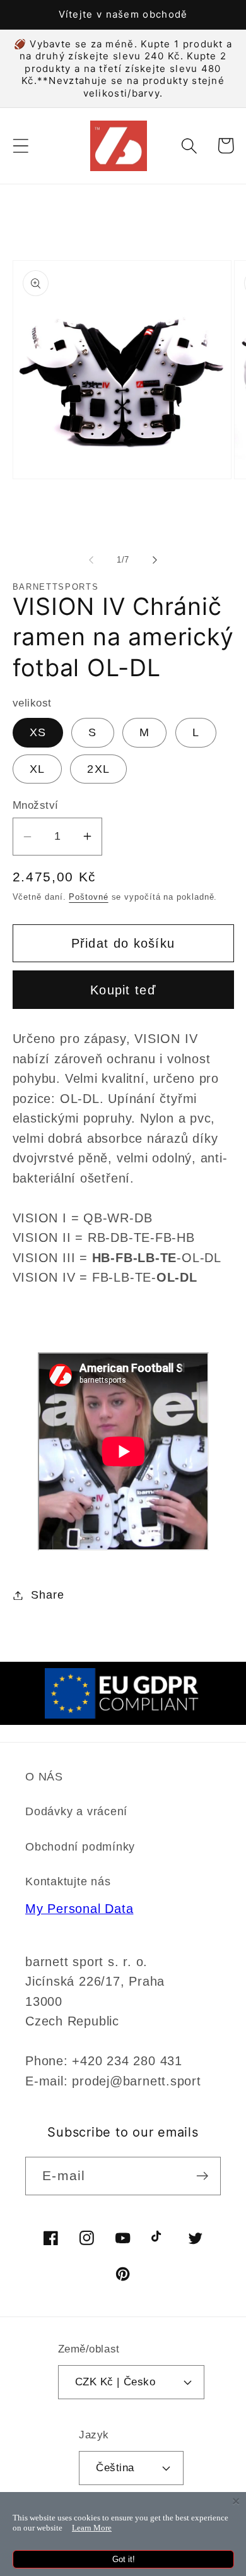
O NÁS (44, 1777)
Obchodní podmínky (80, 1847)
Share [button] (47, 1595)
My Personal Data (79, 1909)
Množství (36, 805)
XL (38, 769)
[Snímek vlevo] (91, 560)
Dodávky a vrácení (76, 1811)
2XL (98, 769)
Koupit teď (123, 990)
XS (38, 732)
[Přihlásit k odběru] (202, 2176)
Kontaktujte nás (68, 1881)
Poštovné (88, 897)
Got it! (124, 2559)
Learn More (92, 2528)
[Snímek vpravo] (155, 560)
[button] (20, 146)
